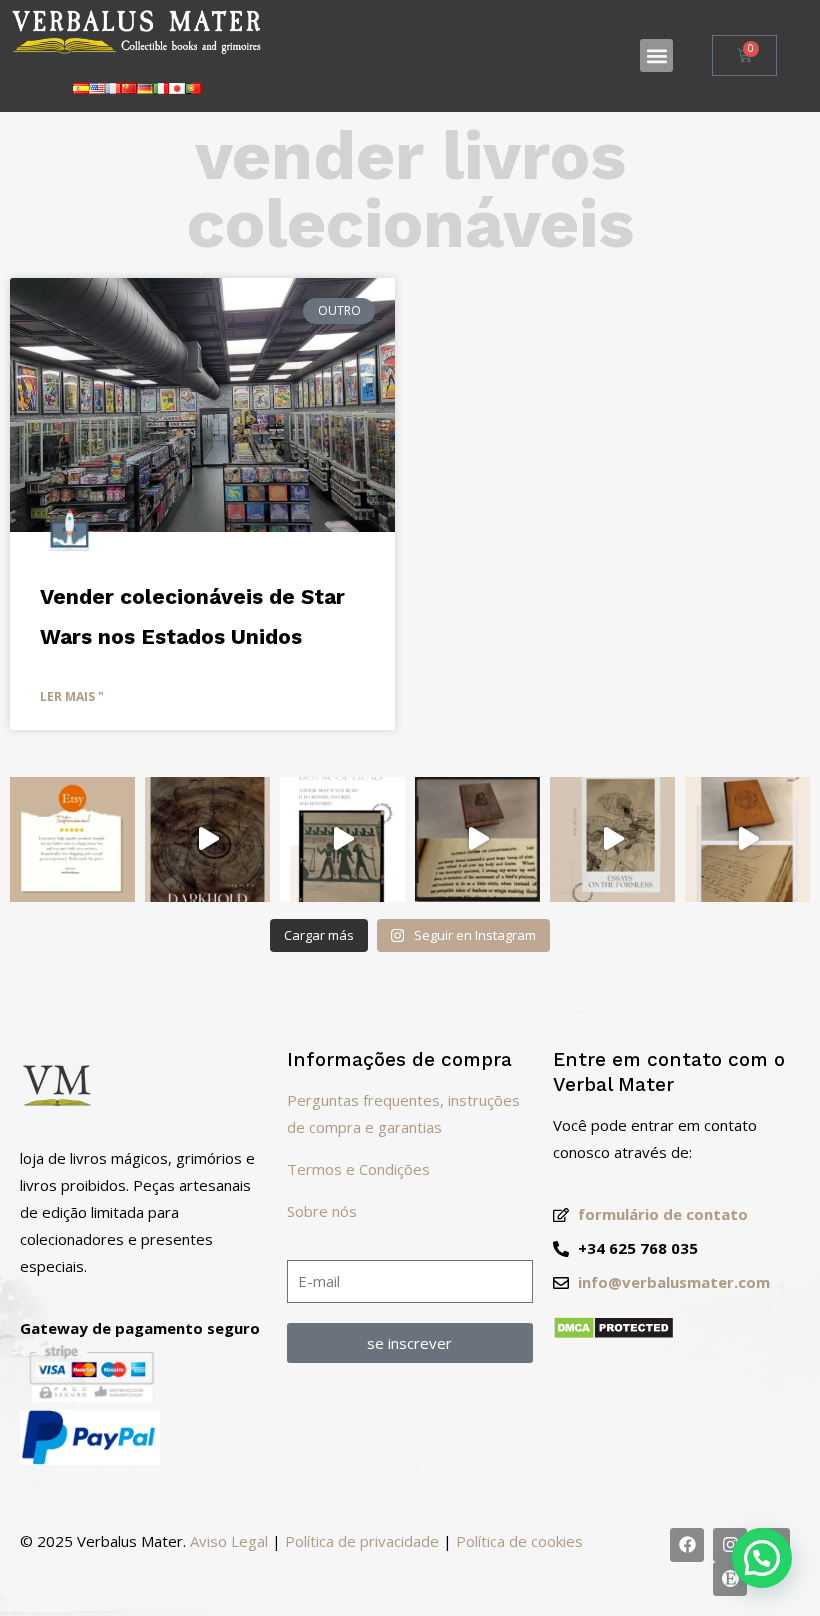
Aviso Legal (229, 1541)
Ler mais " (72, 696)
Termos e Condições (358, 1169)
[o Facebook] (687, 1545)
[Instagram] (730, 1545)
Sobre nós (322, 1211)
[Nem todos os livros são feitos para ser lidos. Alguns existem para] (207, 839)
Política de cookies (519, 1541)
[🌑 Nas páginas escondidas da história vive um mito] (477, 839)
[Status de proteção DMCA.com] (613, 1334)
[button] (656, 55)
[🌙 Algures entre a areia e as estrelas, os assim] (342, 839)
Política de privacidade (362, 1541)
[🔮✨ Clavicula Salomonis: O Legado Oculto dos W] (747, 839)
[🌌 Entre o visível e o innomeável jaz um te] (612, 839)
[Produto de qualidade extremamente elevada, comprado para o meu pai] (72, 839)
